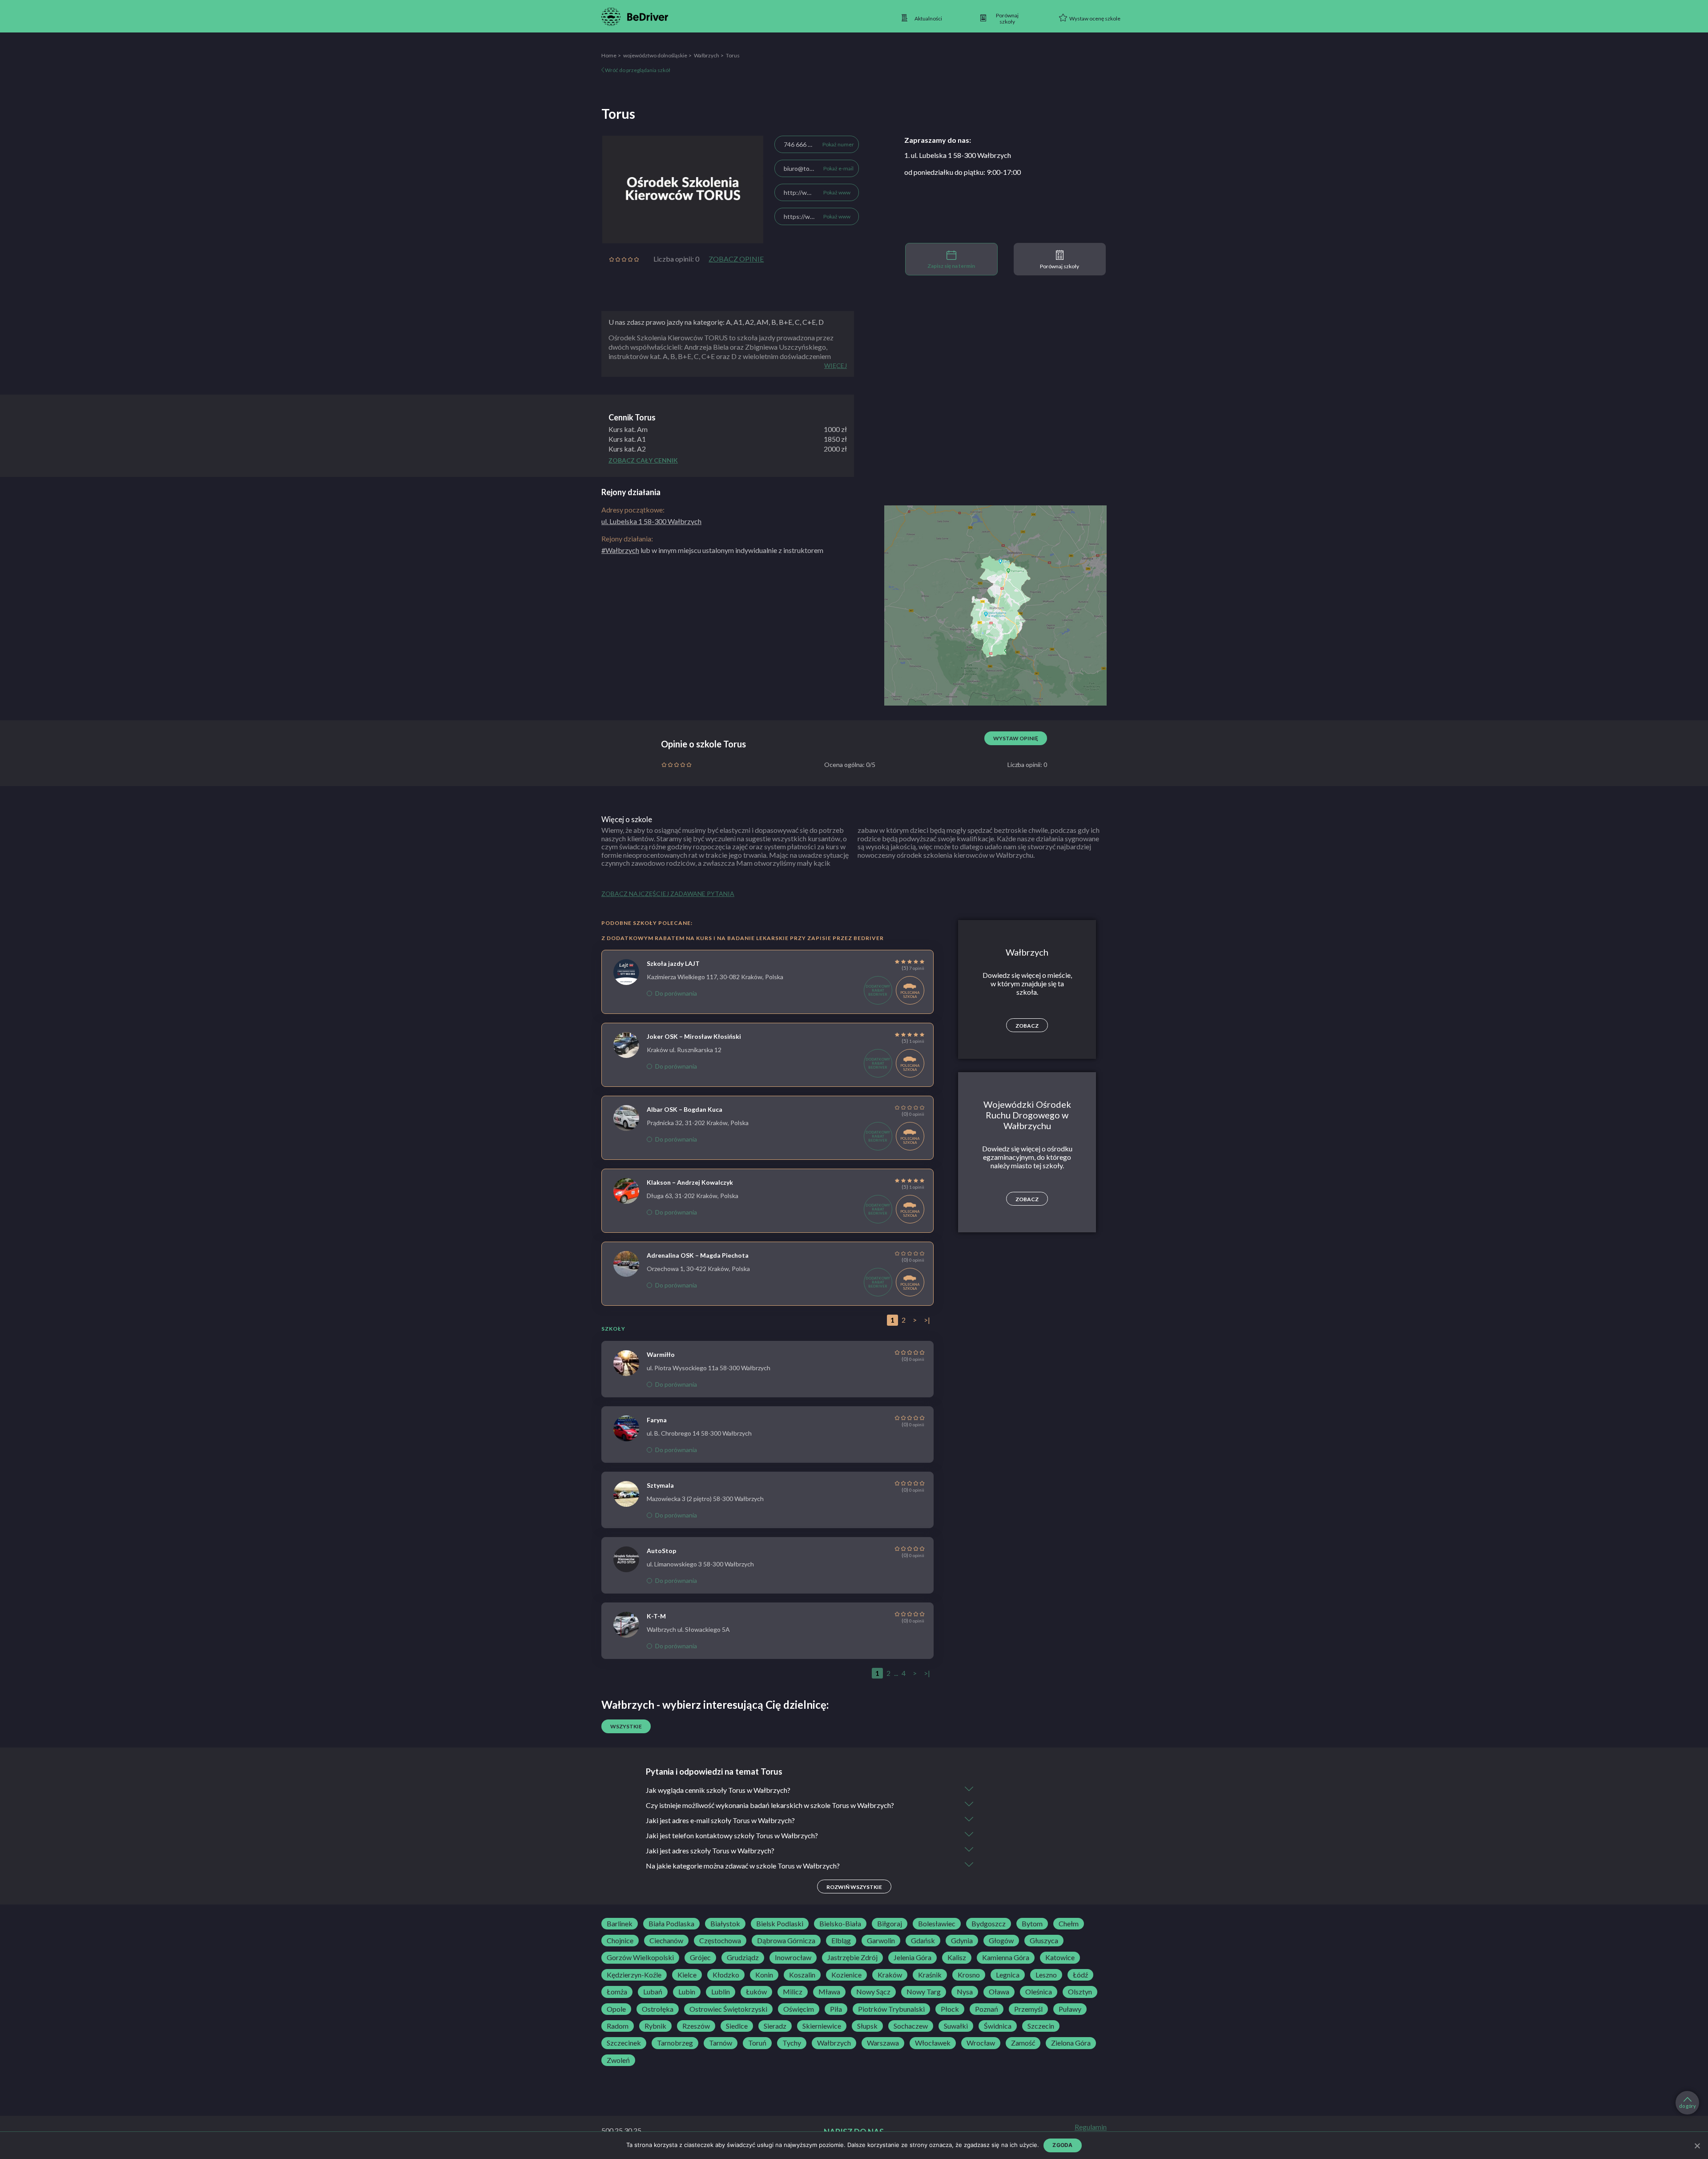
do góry (1688, 2106)
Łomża (617, 1992)
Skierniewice (822, 2026)
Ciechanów (666, 1941)
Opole (616, 2009)
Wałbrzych (707, 55)
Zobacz (1027, 1026)
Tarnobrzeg (675, 2043)
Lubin (687, 1992)
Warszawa (883, 2043)
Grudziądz (743, 1957)
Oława (999, 1992)
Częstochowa (720, 1941)
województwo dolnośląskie (655, 55)
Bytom (1032, 1924)
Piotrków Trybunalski (891, 2009)
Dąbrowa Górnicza (786, 1941)
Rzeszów (696, 2026)
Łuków (756, 1992)
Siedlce (737, 2026)
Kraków (890, 1975)
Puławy (1070, 2009)
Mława (829, 1992)
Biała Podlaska (671, 1924)
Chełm (1069, 1924)
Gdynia (962, 1941)
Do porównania (676, 993)
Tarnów (721, 2043)
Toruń (757, 2043)
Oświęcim (799, 2009)
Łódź (1080, 1975)
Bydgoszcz (989, 1924)
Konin (764, 1975)
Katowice (1060, 1957)
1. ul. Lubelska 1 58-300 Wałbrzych (958, 155)
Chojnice (620, 1941)
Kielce (687, 1975)
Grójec (700, 1957)
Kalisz (957, 1957)
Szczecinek (624, 2043)
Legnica (1008, 1975)
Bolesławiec (937, 1924)
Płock (950, 2009)
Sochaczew (911, 2026)
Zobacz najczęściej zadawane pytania (668, 894)
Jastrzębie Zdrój (852, 1957)
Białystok (725, 1924)
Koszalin (802, 1975)
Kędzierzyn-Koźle (634, 1975)
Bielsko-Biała (840, 1924)
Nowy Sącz (873, 1992)
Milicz (793, 1992)
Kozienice (846, 1975)
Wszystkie (626, 1726)
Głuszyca (1044, 1941)
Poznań (987, 2009)
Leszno (1046, 1975)
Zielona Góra (1071, 2043)
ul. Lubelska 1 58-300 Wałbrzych (651, 521)
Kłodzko (726, 1975)
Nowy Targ (924, 1992)
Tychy (792, 2043)
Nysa (965, 1992)
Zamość (1023, 2043)
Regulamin (1091, 2127)
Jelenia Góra (912, 1957)
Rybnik (655, 2026)
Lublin (721, 1992)
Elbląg (841, 1941)
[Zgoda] (1697, 2146)
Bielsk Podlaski (780, 1924)
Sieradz (775, 2026)
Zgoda (1062, 2145)
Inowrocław (793, 1957)
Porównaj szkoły (1059, 266)
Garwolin (881, 1941)
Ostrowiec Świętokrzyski (728, 2009)
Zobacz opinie (736, 259)
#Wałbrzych (620, 550)
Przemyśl (1028, 2009)
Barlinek (620, 1924)
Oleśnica (1039, 1992)
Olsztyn (1080, 1992)
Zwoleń (618, 2060)
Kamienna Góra (1006, 1957)
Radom (618, 2026)
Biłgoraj (890, 1924)
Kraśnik (930, 1975)
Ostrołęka (658, 2009)
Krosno (969, 1975)
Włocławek (933, 2043)
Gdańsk (923, 1941)
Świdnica (998, 2026)
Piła (836, 2009)
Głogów (1001, 1941)
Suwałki (956, 2026)
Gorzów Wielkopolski (640, 1957)
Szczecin (1041, 2026)
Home (609, 55)
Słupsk (867, 2026)
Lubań (653, 1992)
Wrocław (981, 2043)
